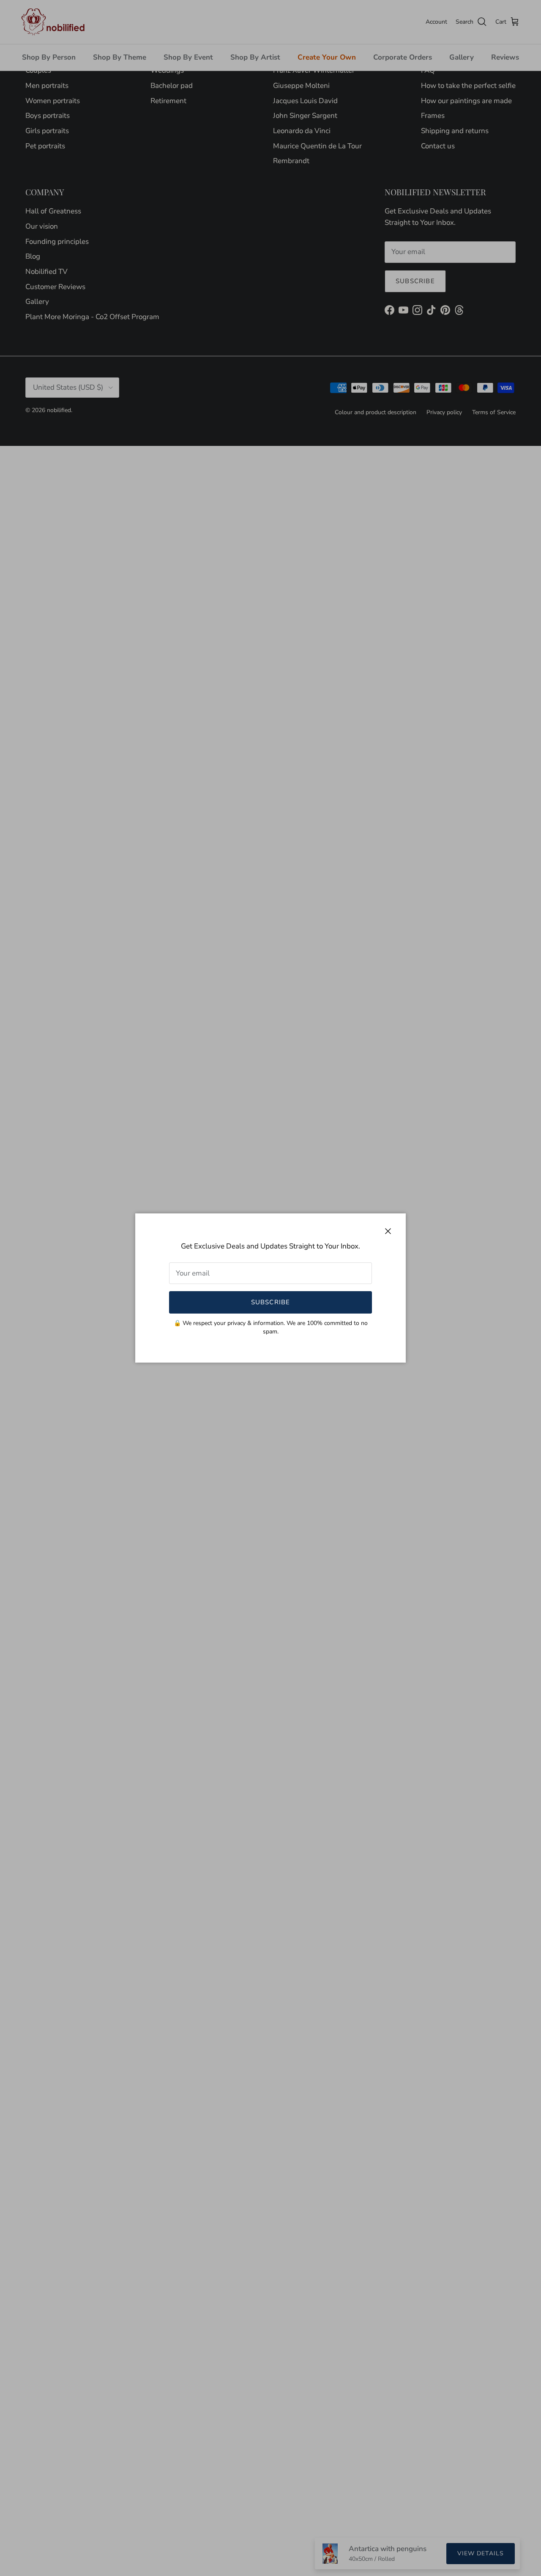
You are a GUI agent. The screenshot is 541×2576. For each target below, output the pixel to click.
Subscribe (271, 1302)
